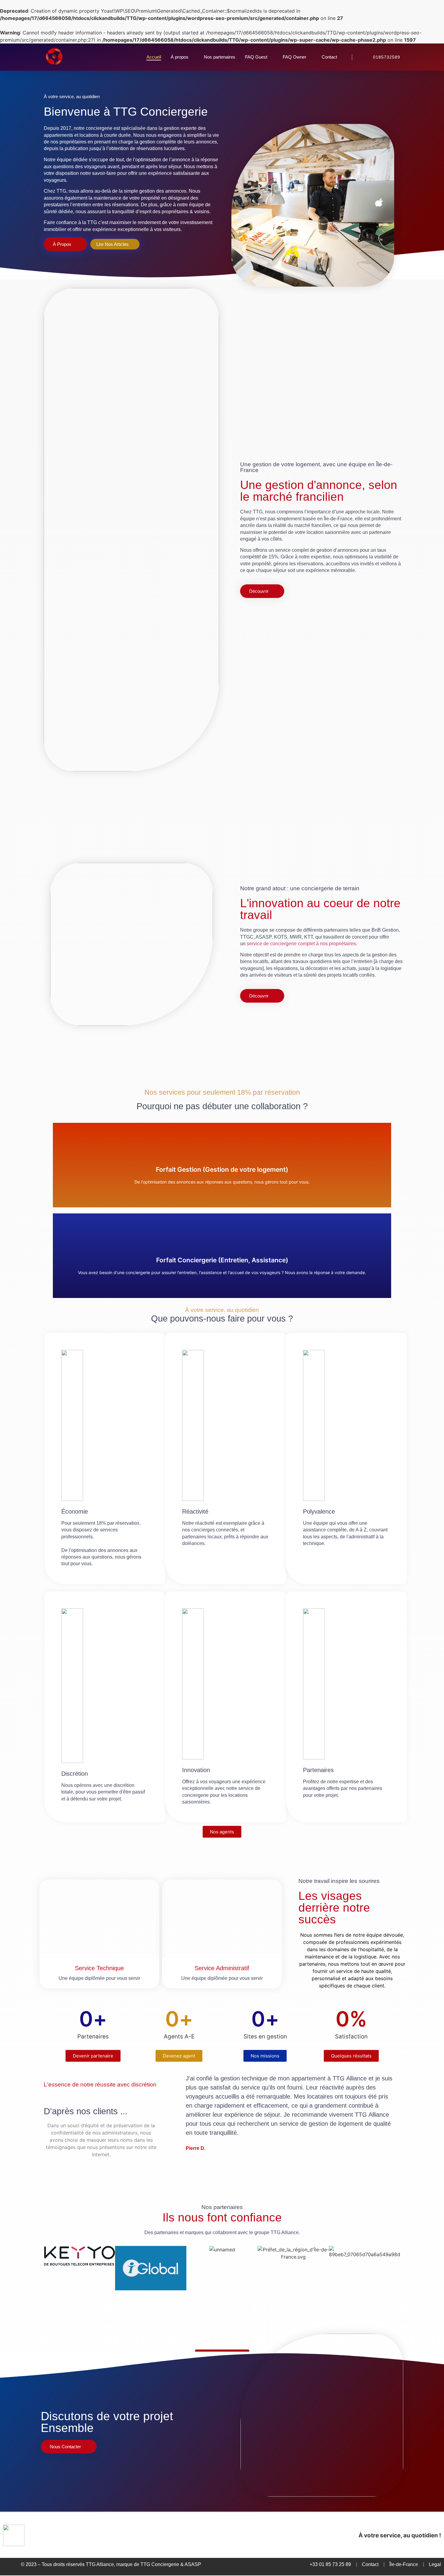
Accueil (154, 57)
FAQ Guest (256, 57)
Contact (329, 57)
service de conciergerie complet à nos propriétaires (301, 944)
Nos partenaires (220, 57)
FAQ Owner (294, 57)
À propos (180, 57)
